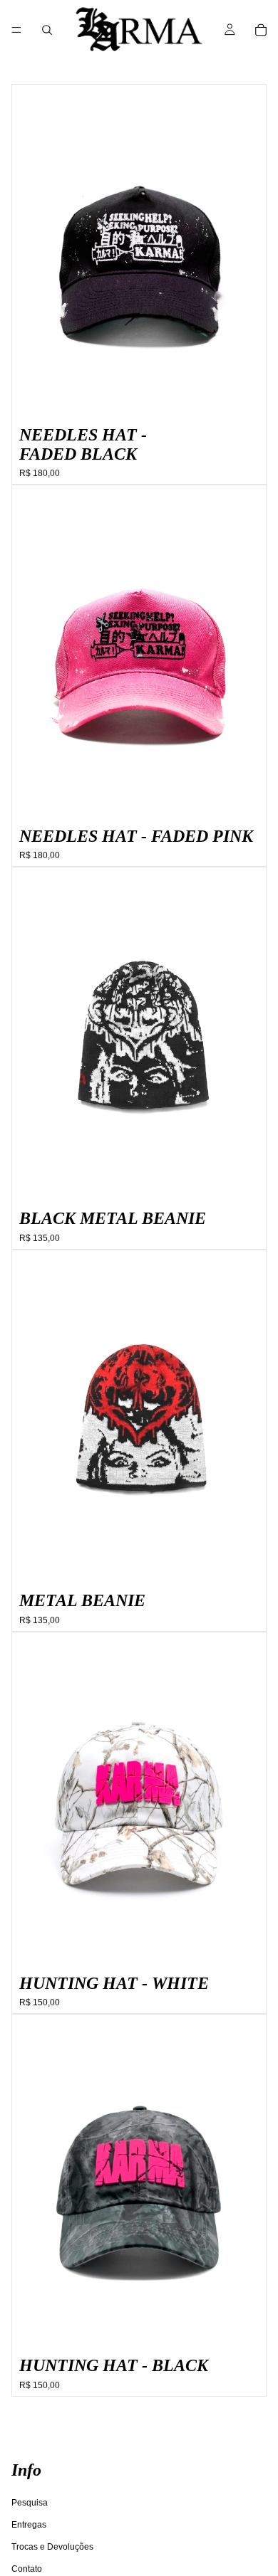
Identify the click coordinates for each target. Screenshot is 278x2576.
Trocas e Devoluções (52, 2547)
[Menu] (16, 30)
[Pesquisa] (47, 30)
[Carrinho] (261, 30)
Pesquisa (30, 2502)
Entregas (29, 2524)
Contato (27, 2569)
